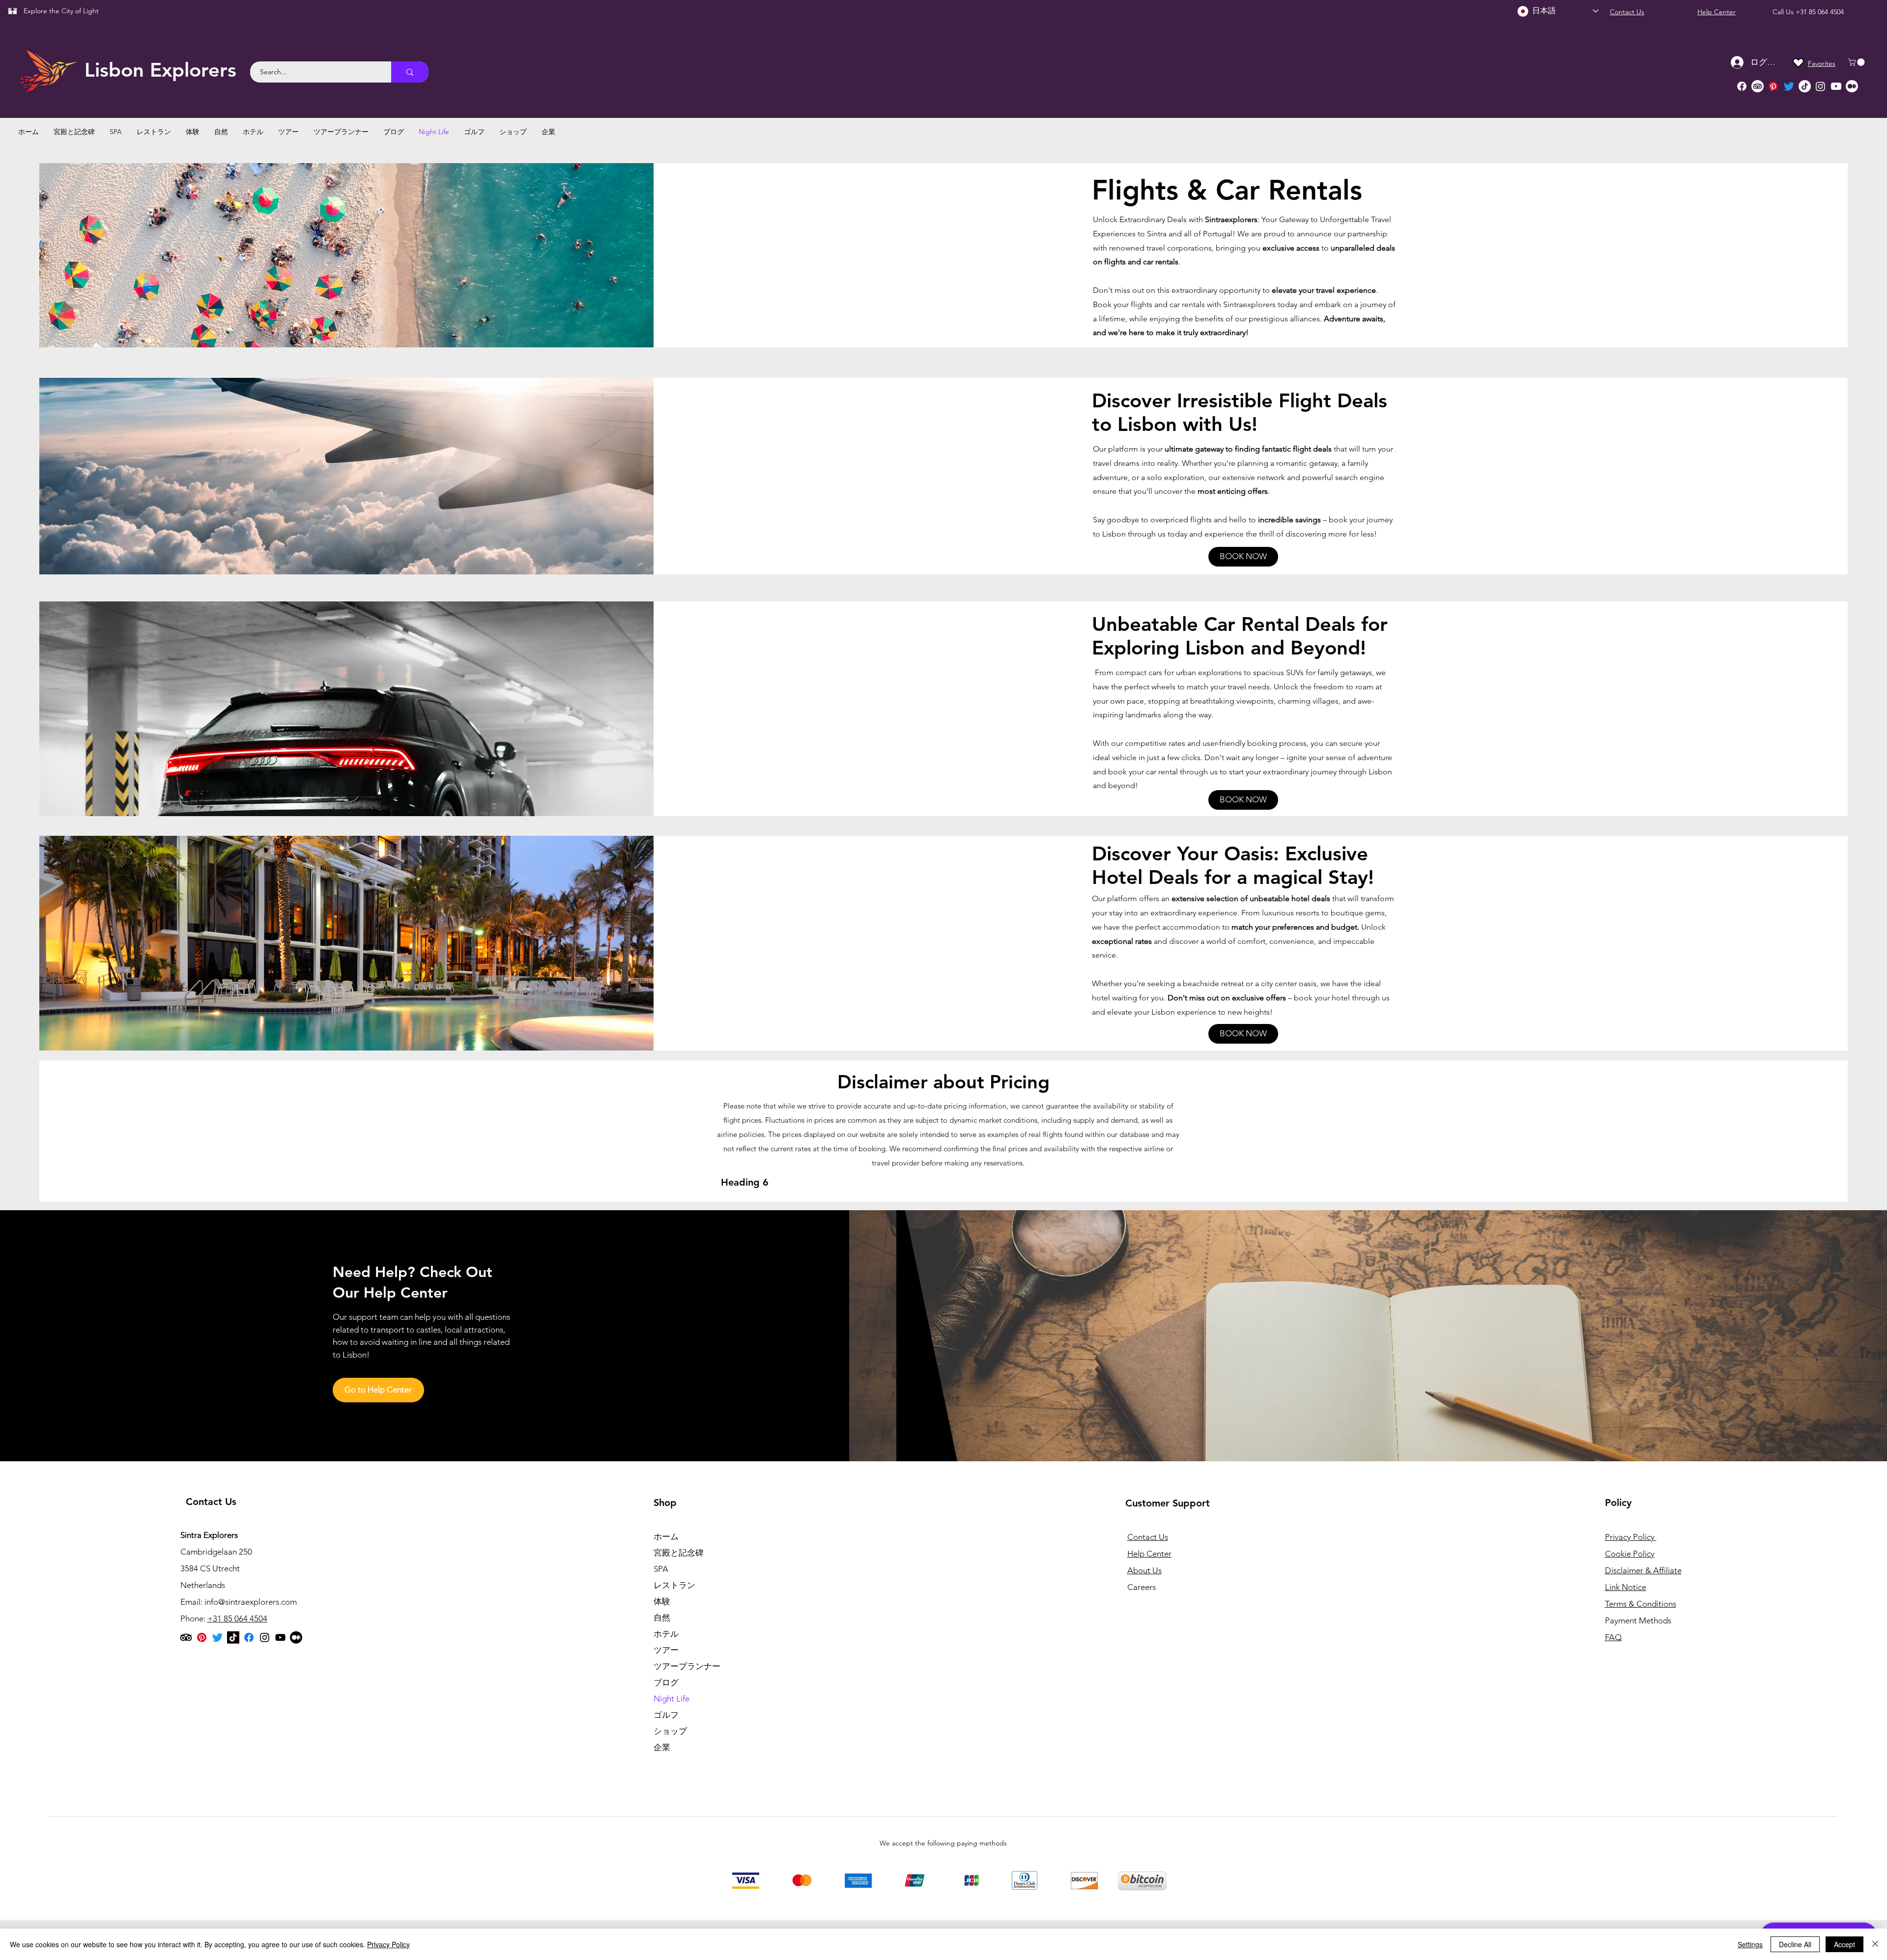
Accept (1844, 1944)
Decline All (1795, 1944)
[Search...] (410, 72)
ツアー (666, 1650)
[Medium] (1852, 86)
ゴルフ (666, 1715)
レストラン (674, 1585)
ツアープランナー (687, 1666)
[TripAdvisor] (1758, 86)
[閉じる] (1875, 1944)
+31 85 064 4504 (1820, 12)
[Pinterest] (1773, 86)
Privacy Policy (388, 1944)
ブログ (666, 1682)
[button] (1857, 62)
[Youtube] (1836, 86)
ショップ (670, 1731)
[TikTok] (1805, 86)
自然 (662, 1618)
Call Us (1784, 12)
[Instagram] (1820, 86)
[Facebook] (1742, 86)
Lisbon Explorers (160, 70)
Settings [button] (1750, 1944)
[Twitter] (1789, 86)
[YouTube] (280, 1637)
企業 (662, 1747)
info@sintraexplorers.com (251, 1602)
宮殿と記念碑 (679, 1553)
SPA (661, 1569)
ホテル (666, 1634)
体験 (662, 1601)
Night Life (672, 1699)
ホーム (666, 1536)
